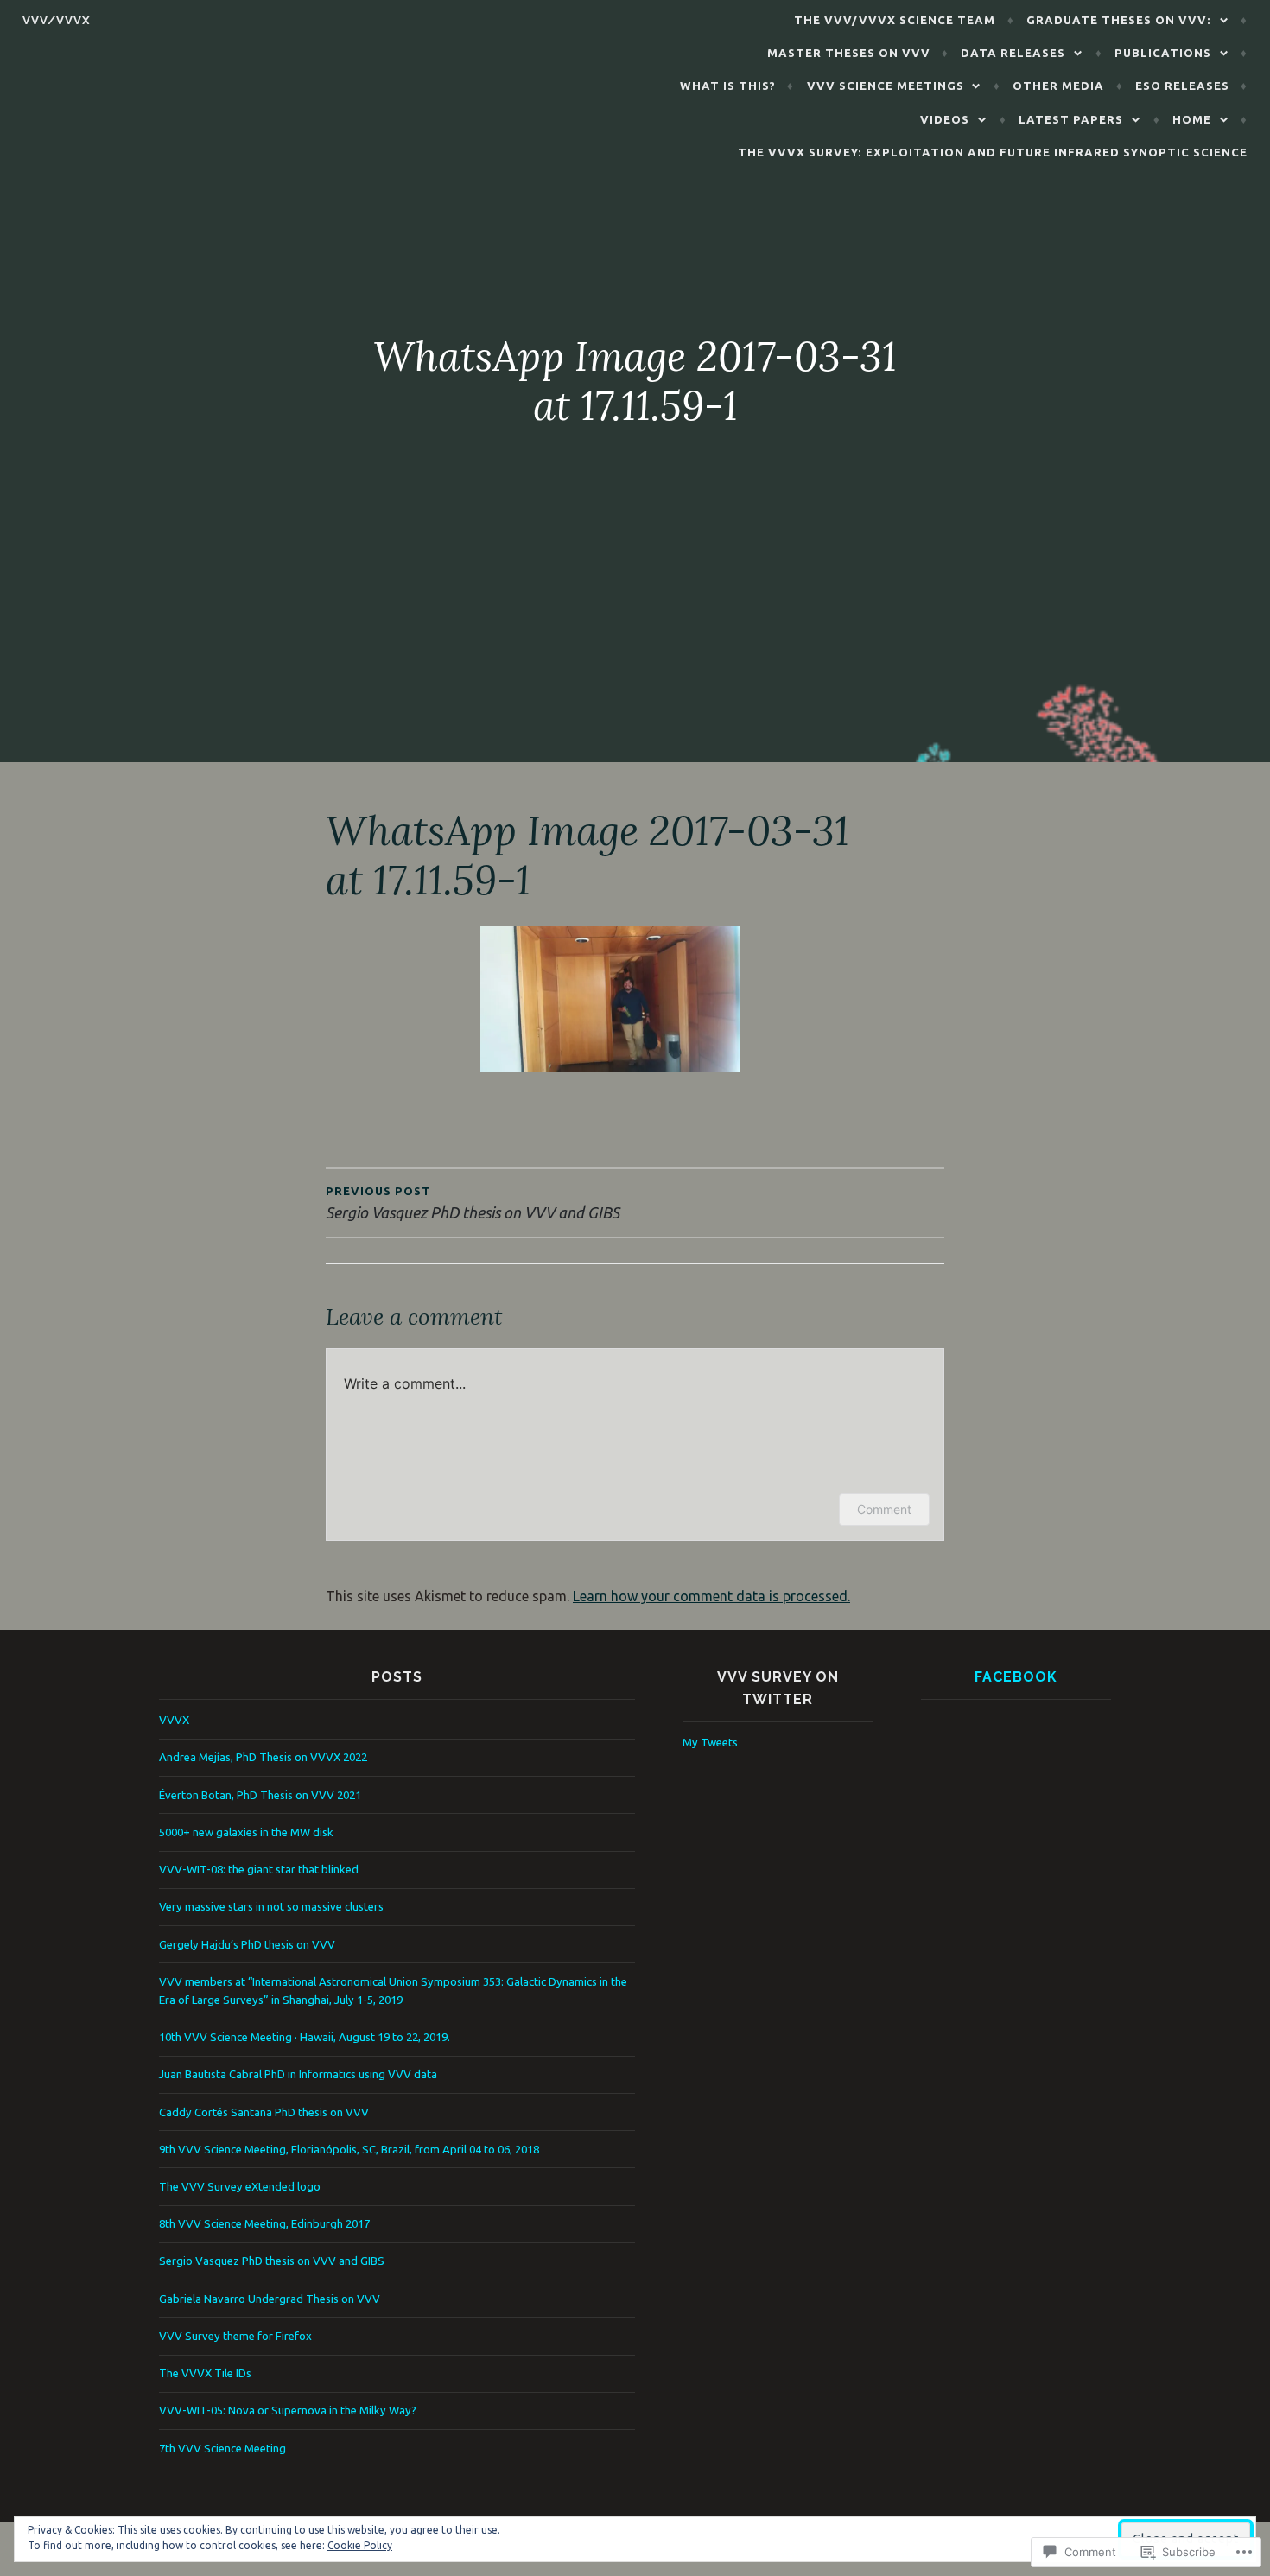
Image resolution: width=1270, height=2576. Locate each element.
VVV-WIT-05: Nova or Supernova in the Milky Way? (288, 2410)
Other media (1058, 86)
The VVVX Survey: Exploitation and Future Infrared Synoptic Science (993, 152)
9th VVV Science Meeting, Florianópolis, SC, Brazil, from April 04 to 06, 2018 (349, 2149)
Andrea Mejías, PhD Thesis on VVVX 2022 (263, 1757)
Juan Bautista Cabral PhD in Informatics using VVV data (298, 2074)
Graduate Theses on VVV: (1119, 20)
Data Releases (1013, 53)
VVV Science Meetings (886, 86)
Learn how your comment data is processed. (711, 1596)
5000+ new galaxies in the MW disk (246, 1832)
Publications (1163, 53)
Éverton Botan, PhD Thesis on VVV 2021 (260, 1795)
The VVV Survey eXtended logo (240, 2186)
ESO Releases (1182, 86)
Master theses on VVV (849, 53)
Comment (884, 1509)
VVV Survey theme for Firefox (235, 2336)
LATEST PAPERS (1071, 119)
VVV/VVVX (57, 20)
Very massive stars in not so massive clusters (271, 1906)
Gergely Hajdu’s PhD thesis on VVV (247, 1944)
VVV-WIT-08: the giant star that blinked (259, 1869)
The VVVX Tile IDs (205, 2373)
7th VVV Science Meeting (222, 2448)
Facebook (1016, 1677)
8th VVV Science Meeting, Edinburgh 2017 (264, 2223)
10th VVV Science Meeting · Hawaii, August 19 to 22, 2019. (305, 2037)
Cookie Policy (360, 2545)
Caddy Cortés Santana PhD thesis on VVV (264, 2112)
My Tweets (710, 1742)
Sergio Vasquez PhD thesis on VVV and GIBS (272, 2261)
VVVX (174, 1720)
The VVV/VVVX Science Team (895, 20)
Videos (945, 119)
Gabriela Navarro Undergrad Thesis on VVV (270, 2299)
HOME (1192, 119)
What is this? (728, 86)
